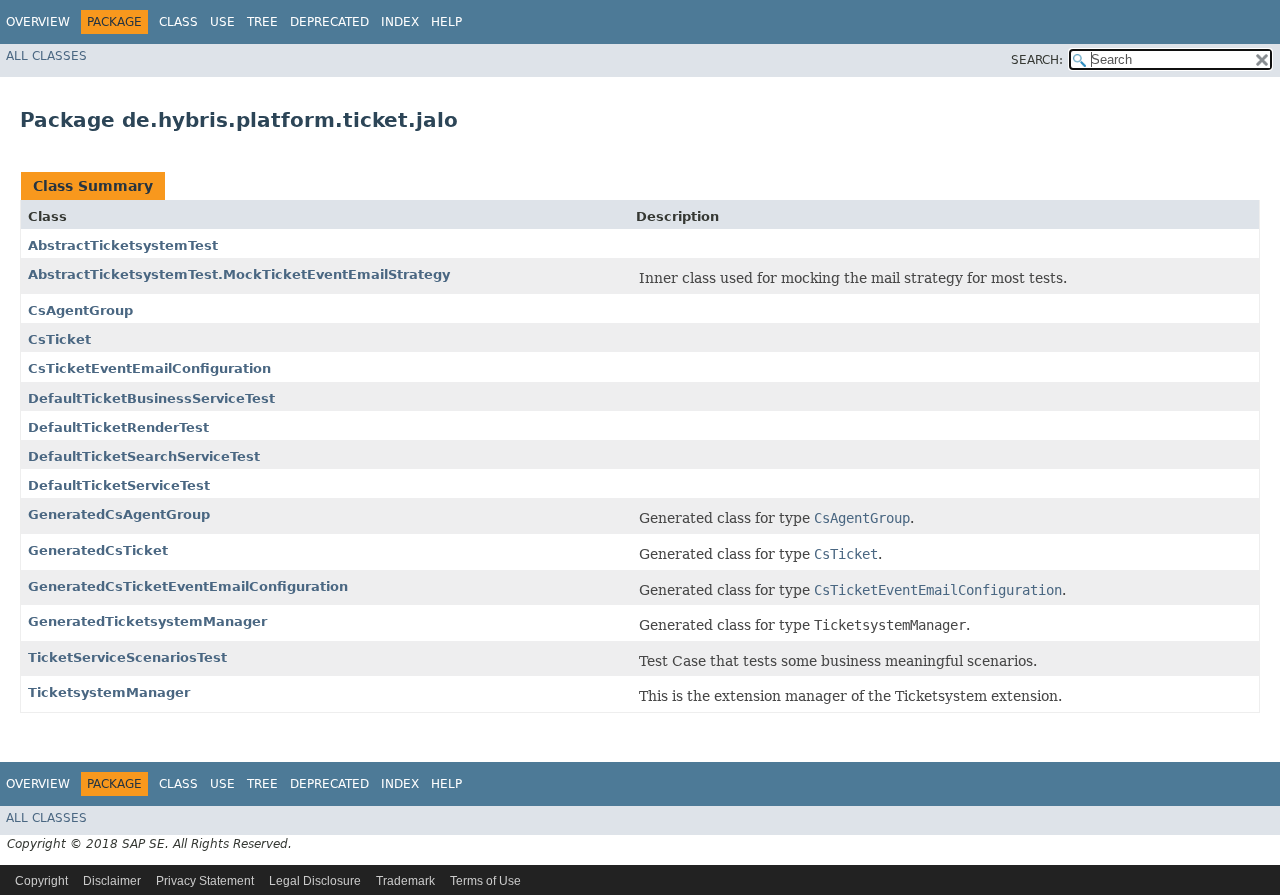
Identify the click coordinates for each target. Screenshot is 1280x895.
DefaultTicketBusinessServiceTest (151, 398)
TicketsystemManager (109, 692)
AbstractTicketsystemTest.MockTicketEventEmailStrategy (239, 274)
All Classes (46, 56)
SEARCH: (1037, 60)
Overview (38, 22)
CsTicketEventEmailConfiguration (149, 368)
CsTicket (59, 339)
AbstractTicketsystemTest (123, 245)
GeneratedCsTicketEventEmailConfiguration (188, 586)
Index (400, 22)
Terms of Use (485, 881)
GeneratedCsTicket (98, 550)
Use (222, 22)
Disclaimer (112, 881)
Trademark (405, 881)
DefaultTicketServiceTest (119, 485)
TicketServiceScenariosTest (127, 657)
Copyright (41, 881)
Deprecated (329, 22)
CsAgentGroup (80, 310)
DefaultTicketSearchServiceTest (144, 456)
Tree (262, 22)
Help (446, 22)
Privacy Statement (205, 881)
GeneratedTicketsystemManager (147, 621)
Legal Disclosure (315, 881)
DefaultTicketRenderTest (118, 427)
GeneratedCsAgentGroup (119, 514)
